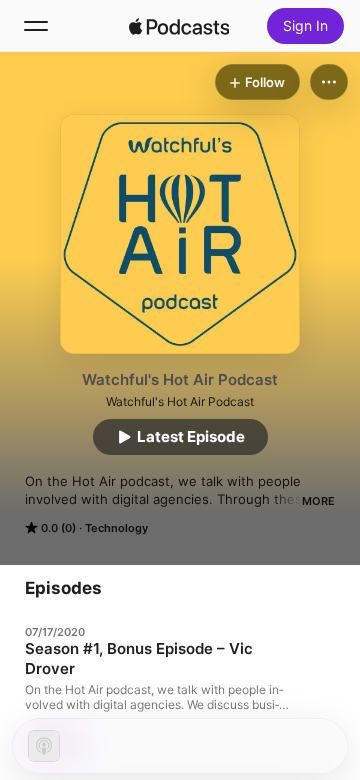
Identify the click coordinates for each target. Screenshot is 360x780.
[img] (179, 26)
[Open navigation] (36, 26)
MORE (318, 501)
